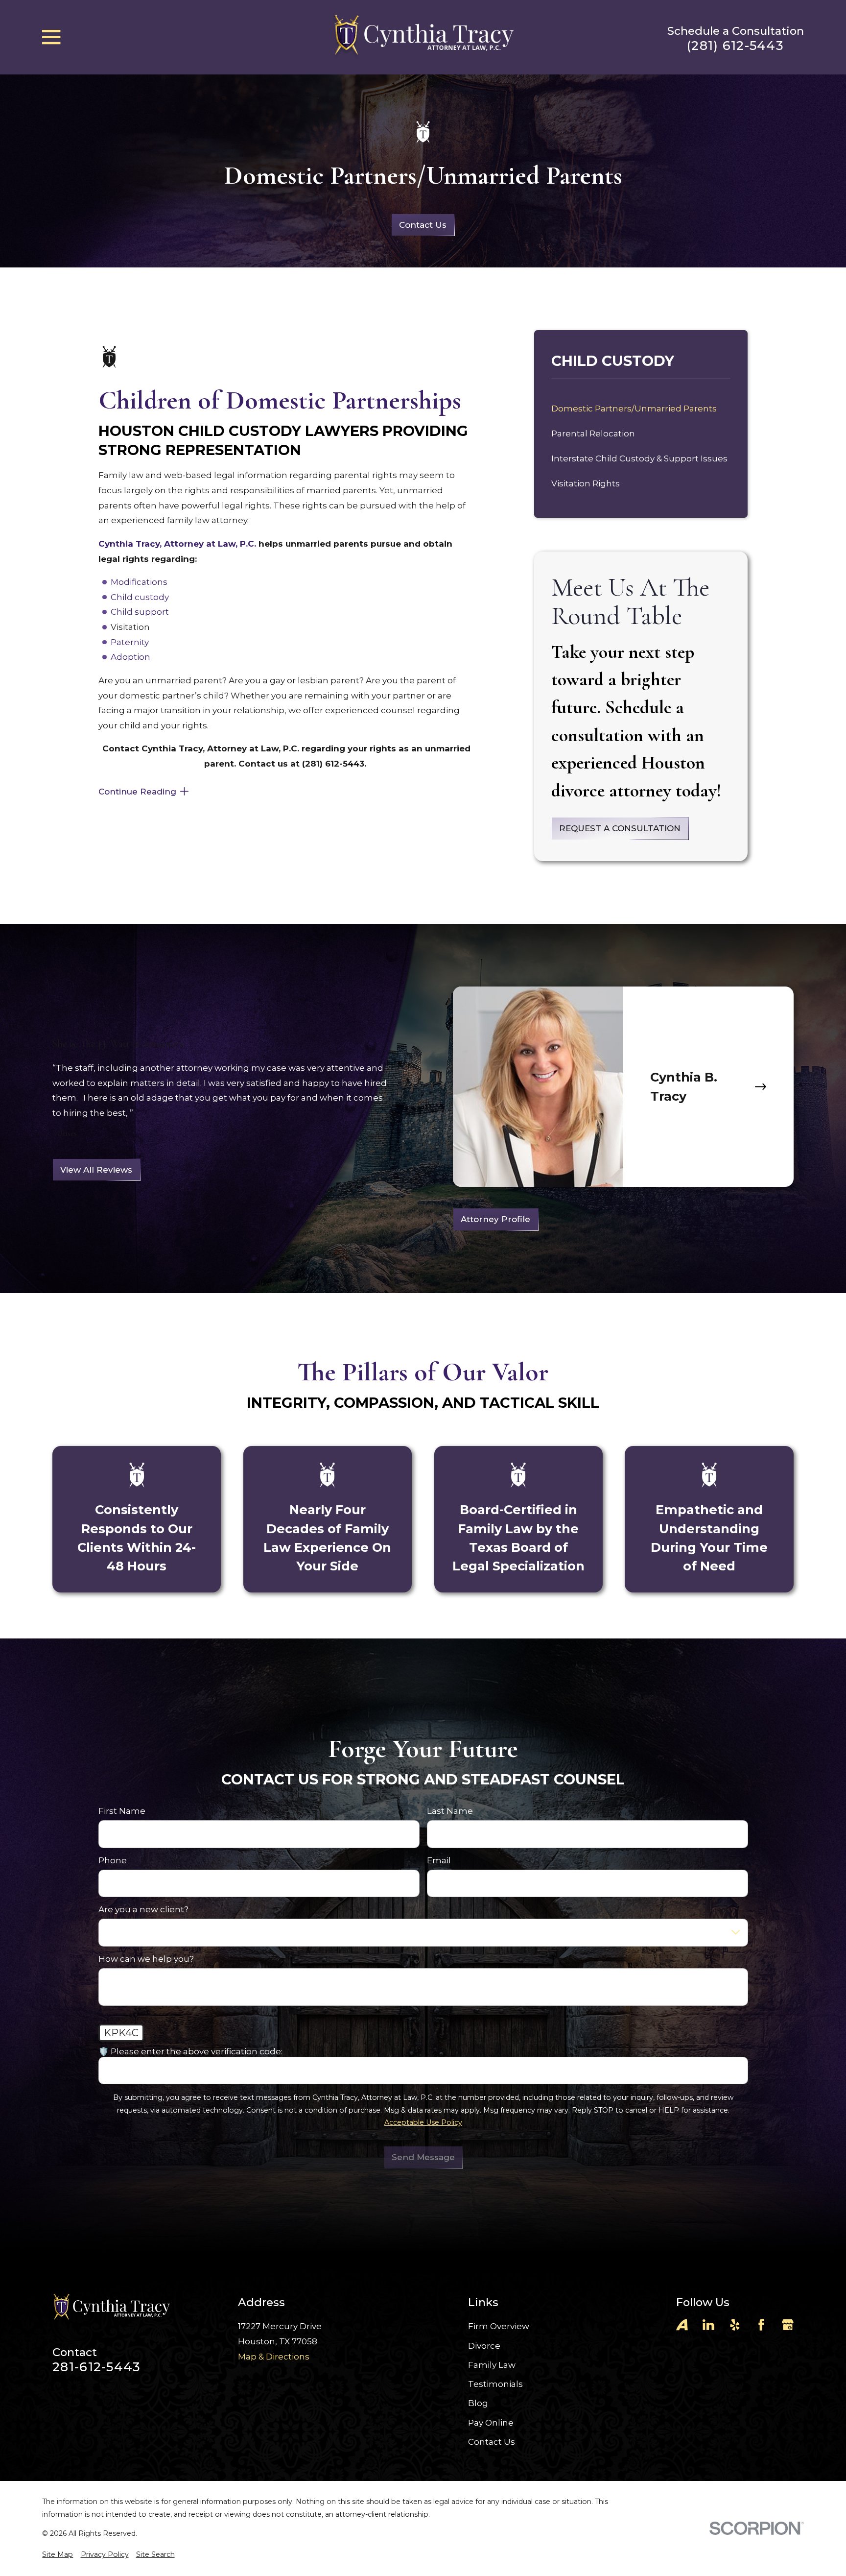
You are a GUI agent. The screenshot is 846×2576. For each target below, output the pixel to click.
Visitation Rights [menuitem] (586, 483)
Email (439, 1860)
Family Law (492, 2365)
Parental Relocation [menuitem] (593, 433)
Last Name (450, 1811)
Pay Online (491, 2423)
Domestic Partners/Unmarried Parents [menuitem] (634, 409)
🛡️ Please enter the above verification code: (190, 2051)
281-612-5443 (96, 2367)
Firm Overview (499, 2326)
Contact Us (423, 225)
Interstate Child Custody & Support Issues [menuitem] (639, 458)
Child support (140, 612)
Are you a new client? (143, 1909)
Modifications (139, 582)
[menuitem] (58, 2555)
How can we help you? (146, 1959)
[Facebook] (761, 2325)
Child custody (140, 597)
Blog (478, 2403)
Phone (113, 1860)
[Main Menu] (51, 37)
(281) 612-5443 (735, 46)
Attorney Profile (496, 1219)
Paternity (130, 642)
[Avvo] (682, 2325)
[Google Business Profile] (788, 2325)
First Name (122, 1811)
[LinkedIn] (708, 2325)
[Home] (423, 37)
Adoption (130, 657)
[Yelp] (735, 2325)
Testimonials (495, 2384)
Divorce (484, 2346)
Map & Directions (274, 2357)
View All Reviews (96, 1170)
